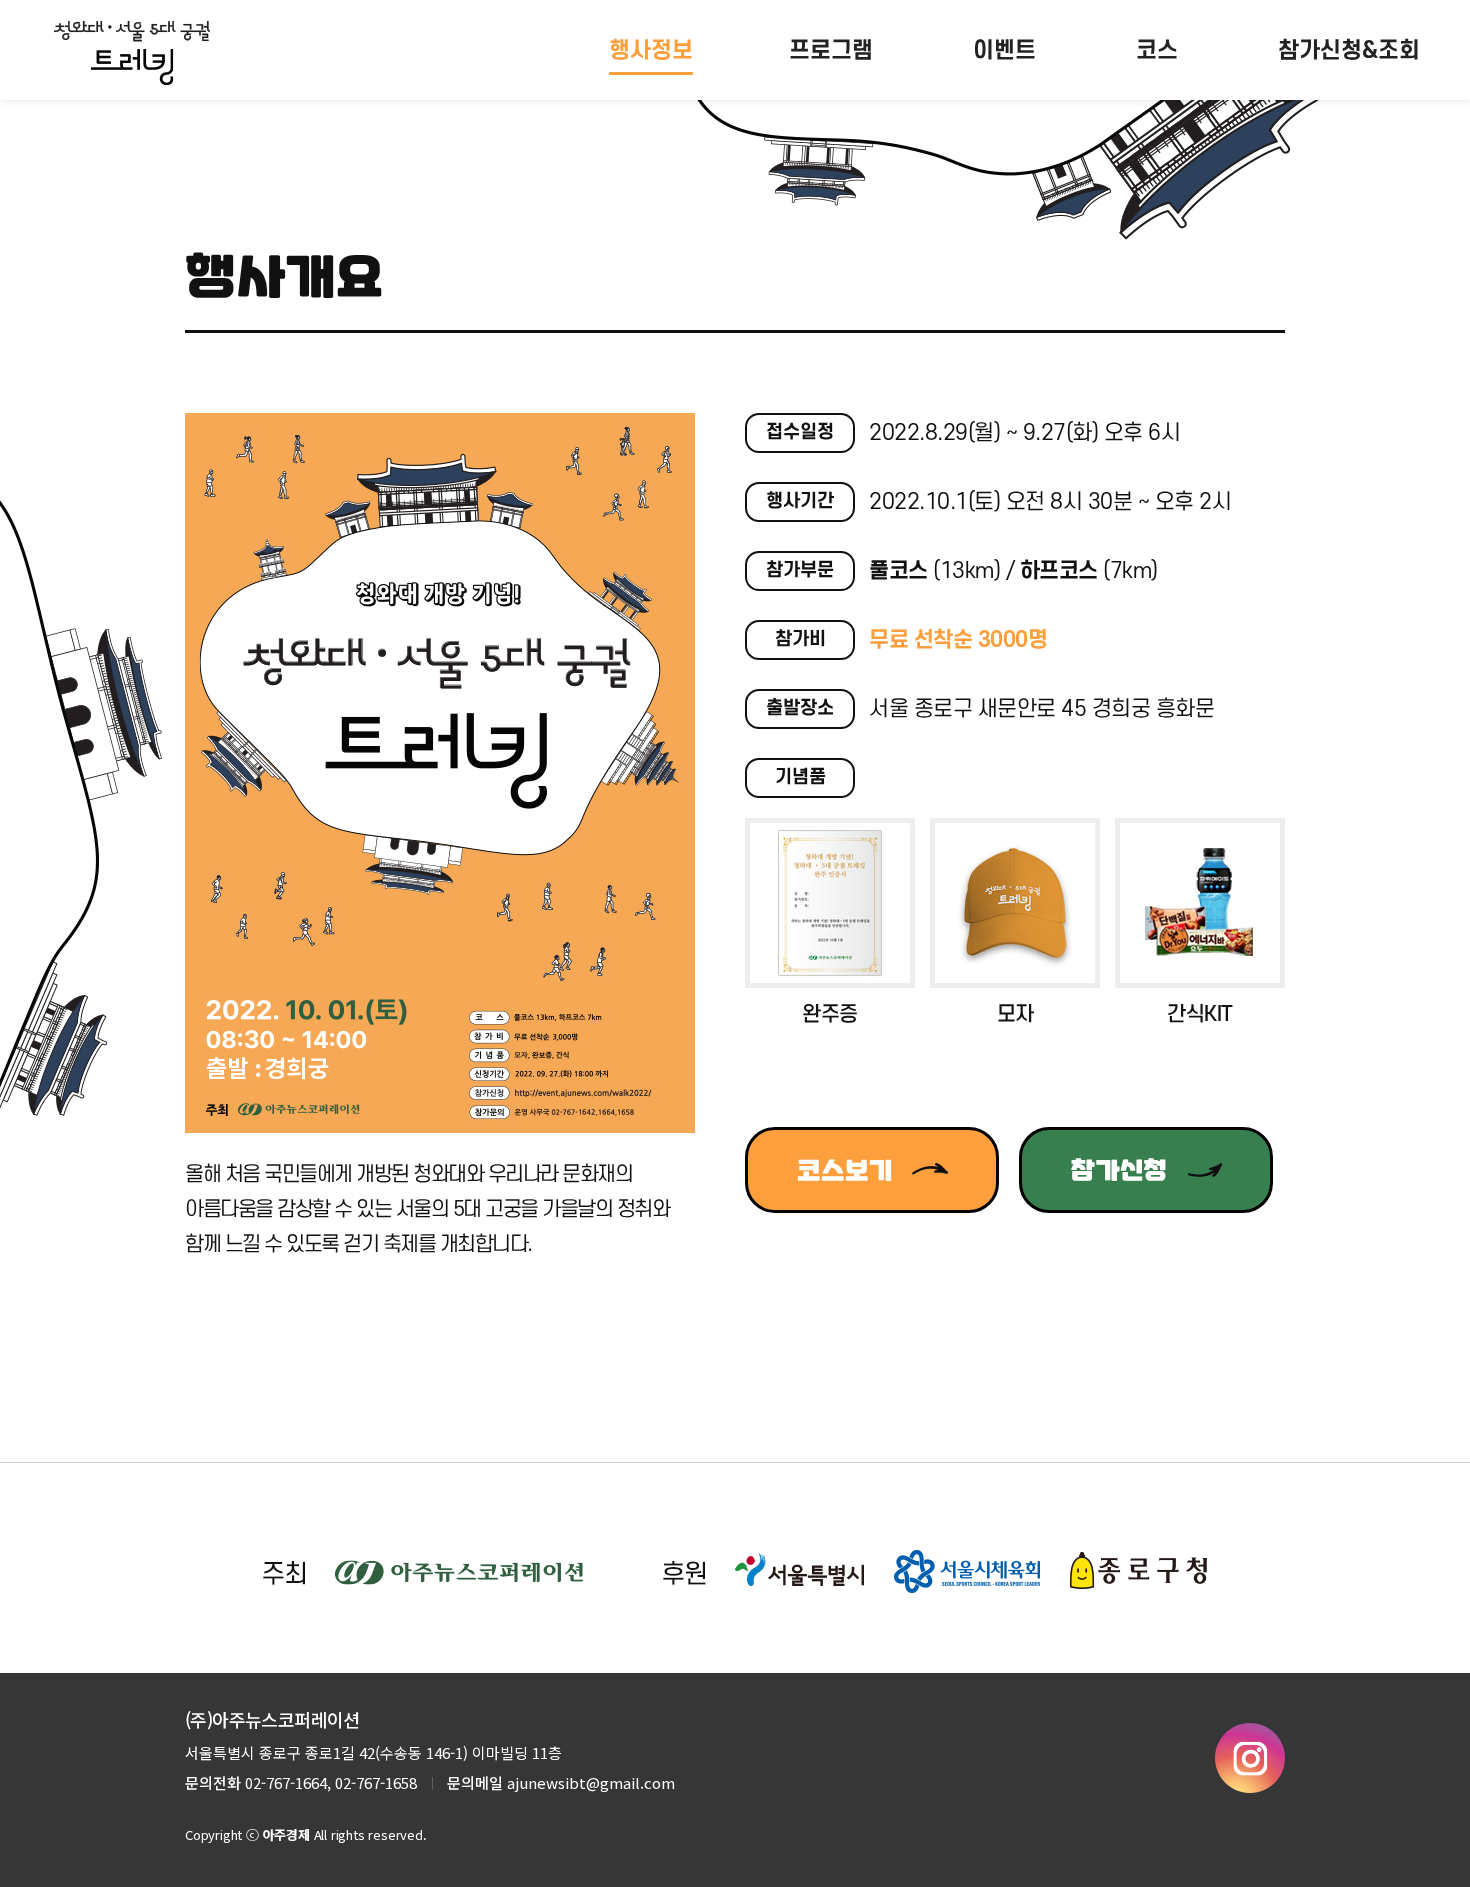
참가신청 (1118, 1169)
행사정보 (651, 51)
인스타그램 (1250, 1758)
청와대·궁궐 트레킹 (131, 53)
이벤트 (1004, 51)
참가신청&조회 (1349, 51)
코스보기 (844, 1169)
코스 (1157, 51)
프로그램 (831, 51)
